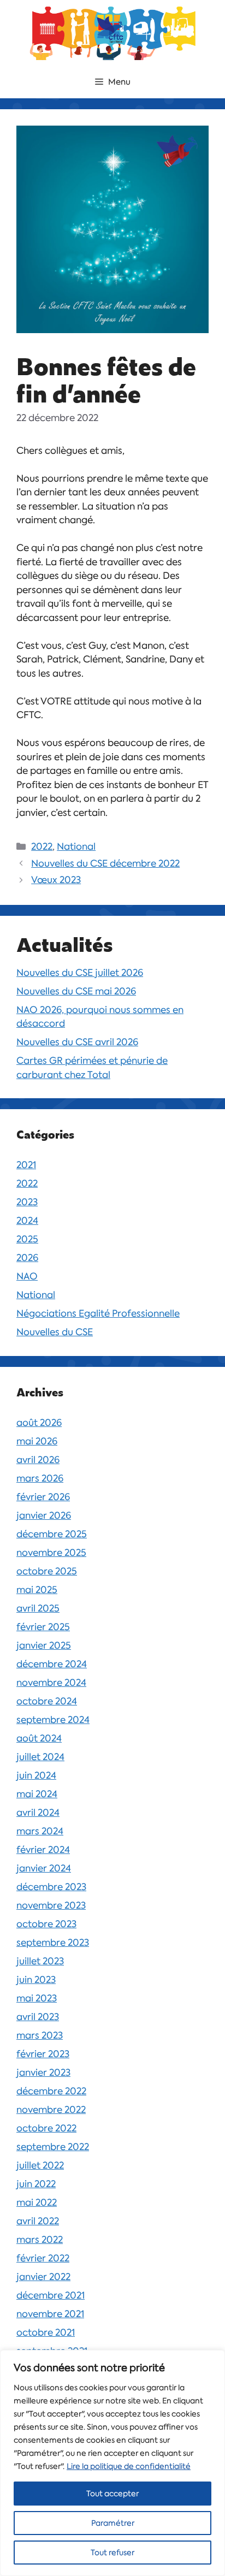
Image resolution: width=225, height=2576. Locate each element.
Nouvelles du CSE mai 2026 (76, 991)
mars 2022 (40, 2240)
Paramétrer (113, 2523)
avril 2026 (38, 1460)
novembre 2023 (51, 1905)
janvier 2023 (43, 2072)
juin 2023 (36, 1980)
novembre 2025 (51, 1553)
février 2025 (43, 1627)
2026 (27, 1258)
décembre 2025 (52, 1534)
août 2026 (39, 1423)
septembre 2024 (53, 1720)
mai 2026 (37, 1441)
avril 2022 (38, 2221)
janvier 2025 (44, 1645)
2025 (27, 1239)
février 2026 (43, 1497)
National (76, 846)
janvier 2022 (43, 2277)
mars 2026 (40, 1478)
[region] (112, 2463)
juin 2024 (36, 1775)
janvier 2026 (44, 1515)
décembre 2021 (51, 2295)
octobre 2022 (46, 2128)
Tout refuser (112, 2553)
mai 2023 (37, 1998)
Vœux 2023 (56, 880)
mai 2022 (37, 2202)
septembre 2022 (53, 2147)
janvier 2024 (44, 1868)
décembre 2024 (52, 1664)
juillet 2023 (40, 1961)
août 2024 (39, 1738)
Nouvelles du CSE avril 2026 (77, 1042)
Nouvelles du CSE (55, 1332)
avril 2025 (38, 1608)
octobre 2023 (46, 1924)
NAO (27, 1276)
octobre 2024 (47, 1701)
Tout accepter (112, 2494)
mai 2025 (37, 1590)
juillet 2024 (40, 1757)
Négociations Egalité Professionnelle (98, 1313)
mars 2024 (40, 1831)
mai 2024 (37, 1794)
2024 (27, 1221)
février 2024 (43, 1850)
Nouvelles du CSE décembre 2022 (105, 863)
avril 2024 (38, 1813)
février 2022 (43, 2258)
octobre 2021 (46, 2332)
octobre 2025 (47, 1571)
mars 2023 (40, 2035)
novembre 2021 (50, 2314)
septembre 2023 (53, 1943)
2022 (42, 846)
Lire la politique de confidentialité (129, 2466)
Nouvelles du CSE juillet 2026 (80, 973)
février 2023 (43, 2054)
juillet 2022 (40, 2165)
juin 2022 (36, 2184)
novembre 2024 (51, 1683)
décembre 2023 (51, 1887)
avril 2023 (38, 2017)
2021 (26, 1165)
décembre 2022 (51, 2091)
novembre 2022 (51, 2110)
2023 (27, 1202)
